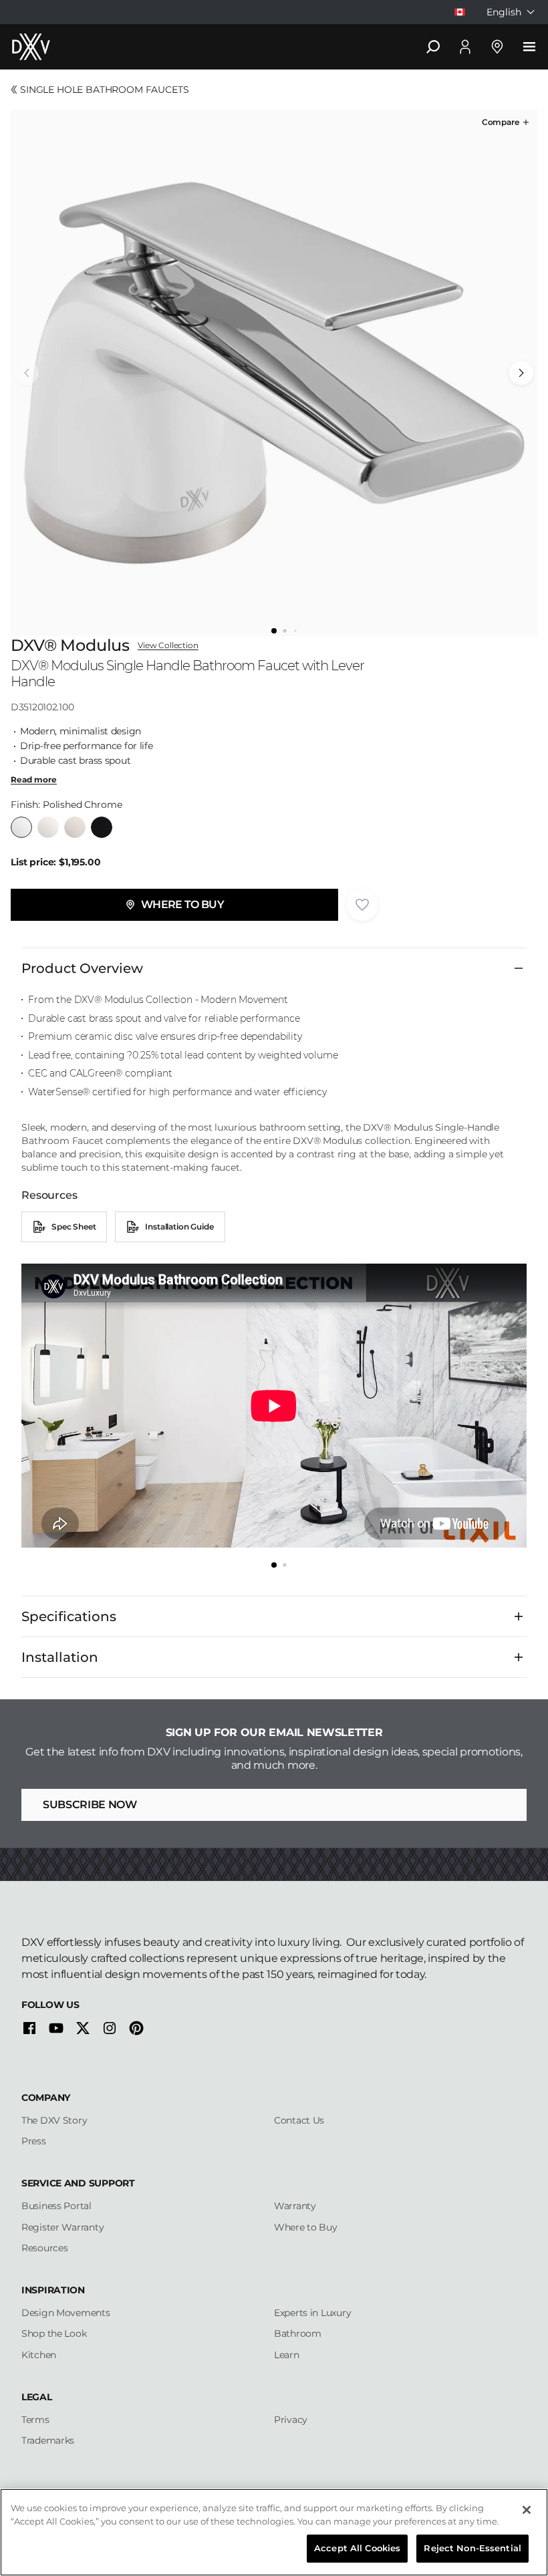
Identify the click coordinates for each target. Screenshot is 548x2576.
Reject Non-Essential (472, 2548)
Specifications (69, 1616)
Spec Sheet (74, 1227)
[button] (507, 122)
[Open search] (433, 47)
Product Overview (82, 968)
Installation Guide (179, 1227)
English (504, 12)
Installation (60, 1657)
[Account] (465, 47)
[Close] (527, 2510)
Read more (34, 780)
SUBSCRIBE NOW (90, 1805)
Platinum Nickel (48, 827)
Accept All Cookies (357, 2548)
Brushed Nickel (75, 827)
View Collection (168, 646)
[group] (274, 373)
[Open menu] (529, 47)
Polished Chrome (21, 827)
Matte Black (102, 827)
